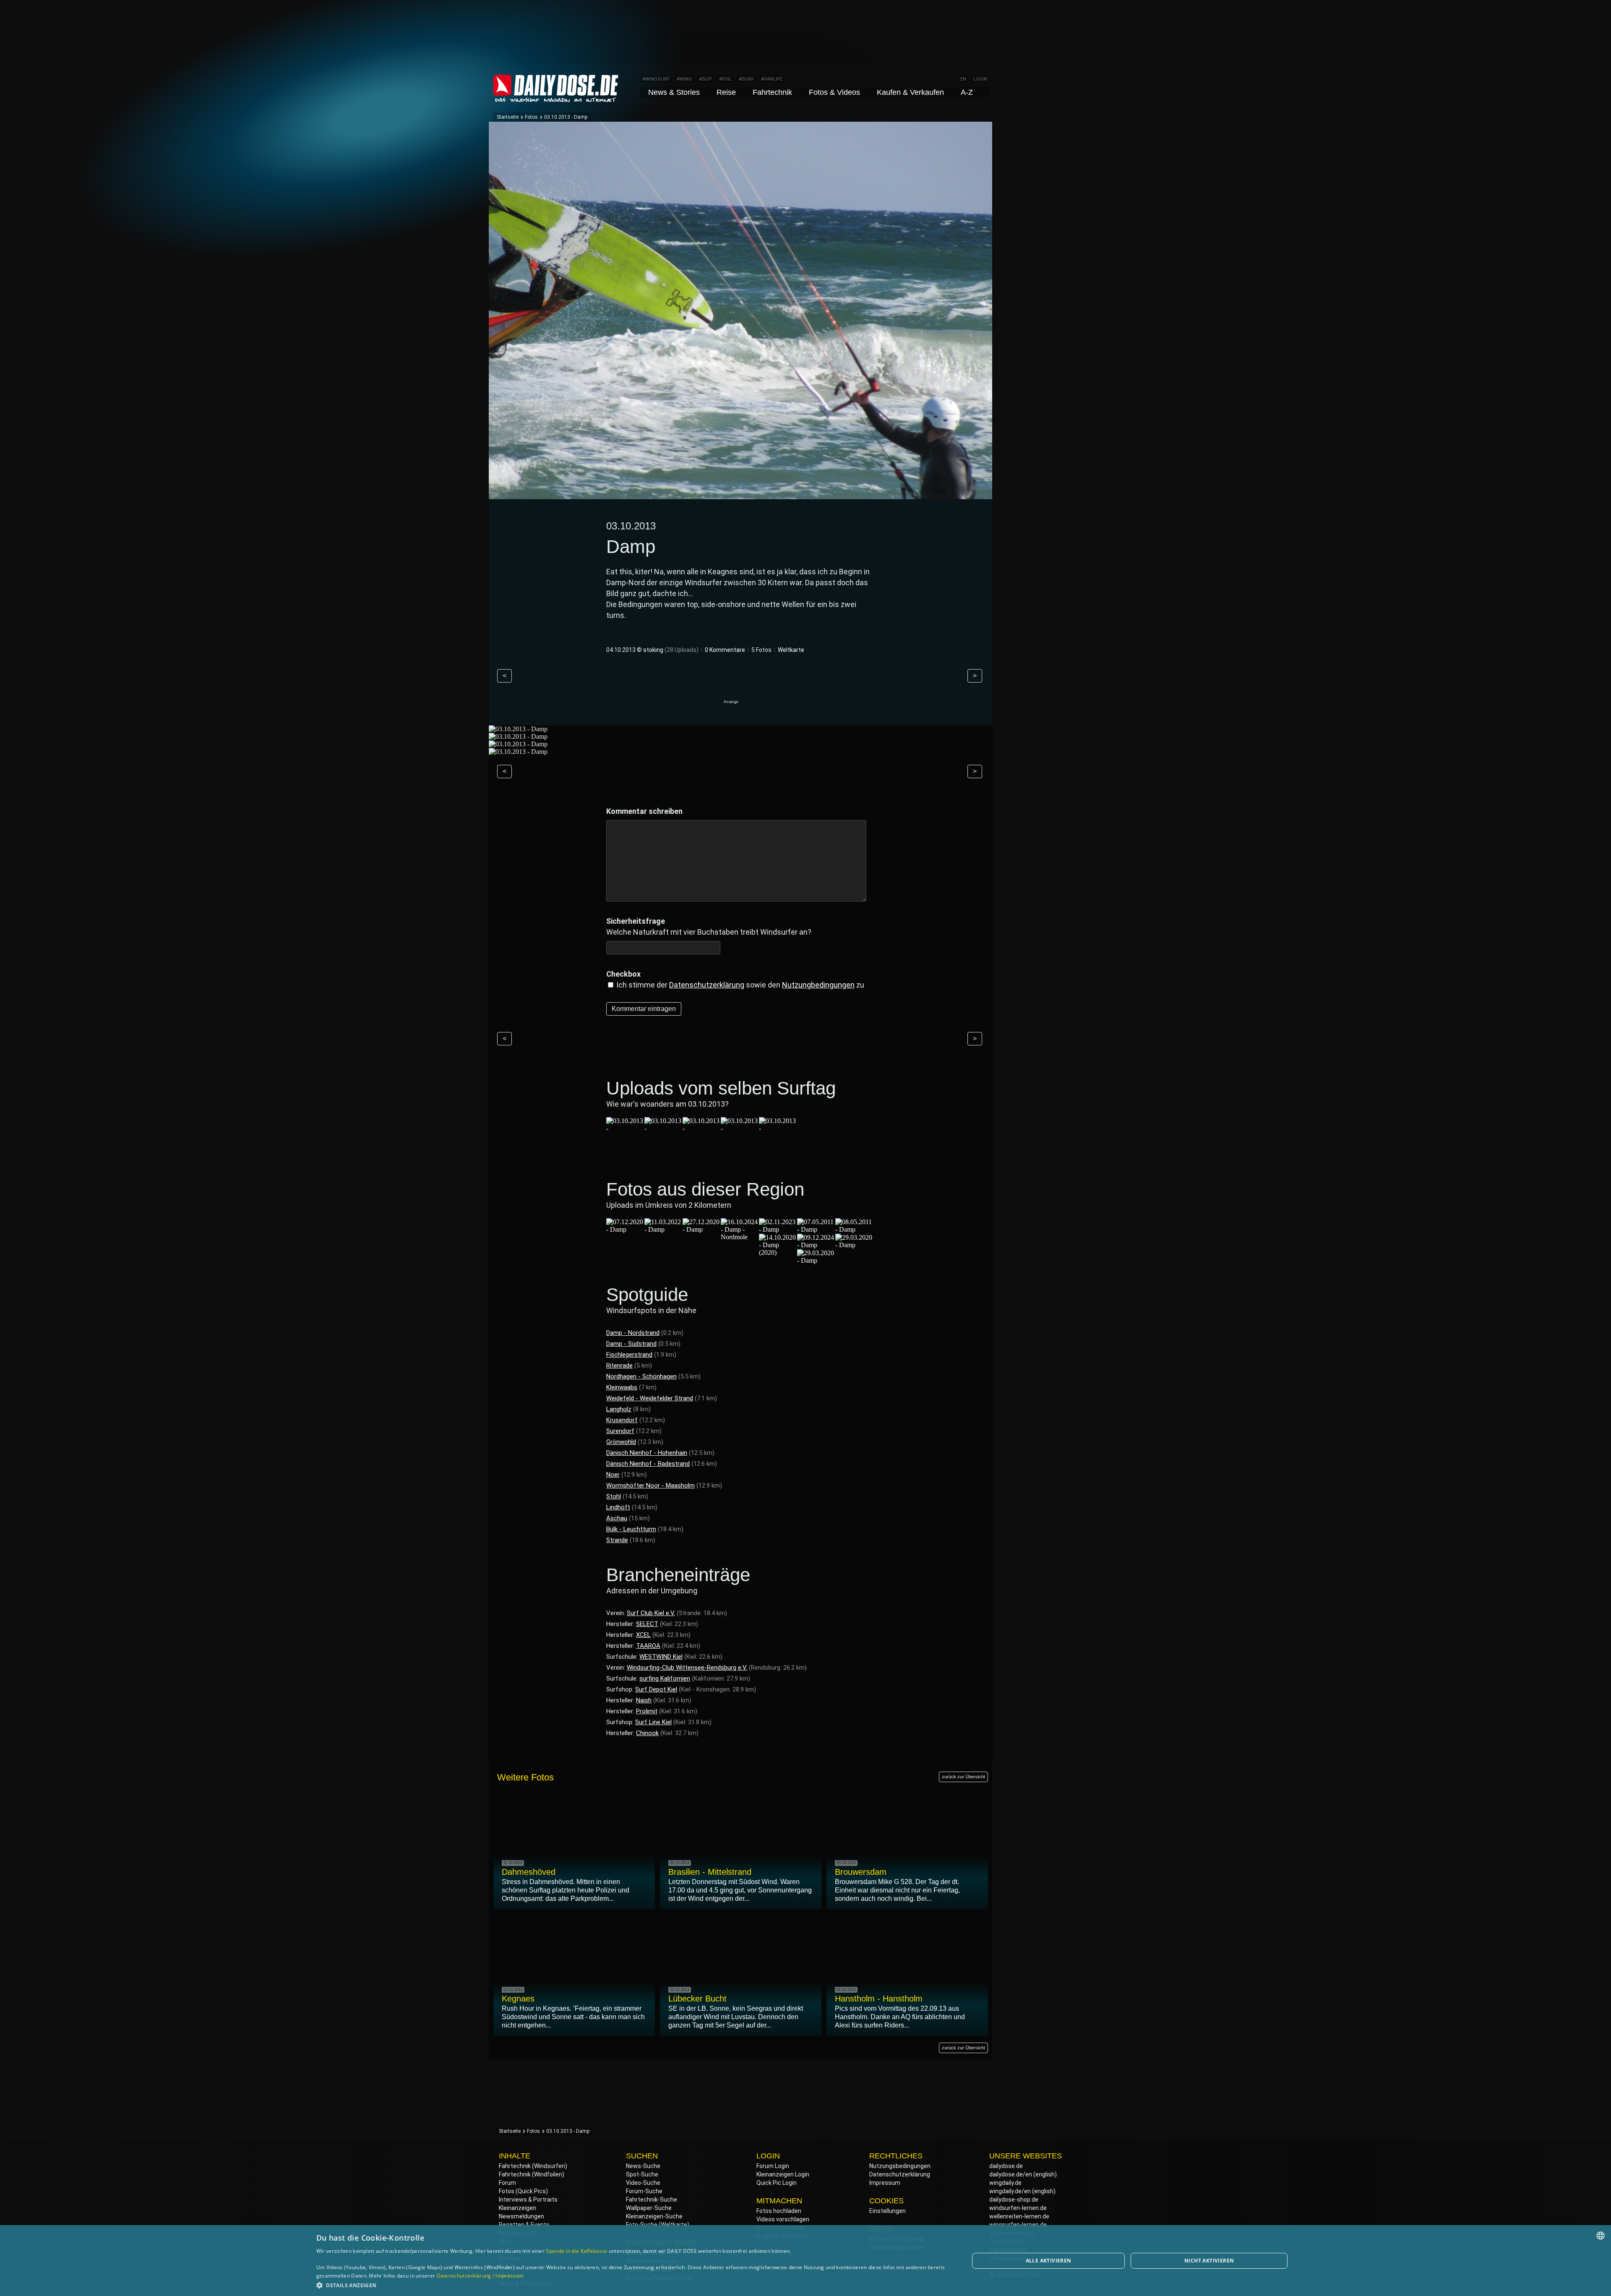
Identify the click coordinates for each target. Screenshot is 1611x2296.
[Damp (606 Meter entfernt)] (854, 1229)
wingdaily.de (1005, 2183)
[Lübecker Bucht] (778, 1128)
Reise (726, 92)
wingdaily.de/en (1010, 2191)
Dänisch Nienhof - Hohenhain (647, 1453)
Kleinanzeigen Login (783, 2174)
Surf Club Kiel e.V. (651, 1613)
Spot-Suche (642, 2174)
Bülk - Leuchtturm (631, 1529)
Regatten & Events (524, 2225)
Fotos (531, 117)
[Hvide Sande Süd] (701, 1128)
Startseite (508, 117)
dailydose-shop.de (1014, 2200)
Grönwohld (621, 1442)
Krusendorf (622, 1420)
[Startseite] (556, 98)
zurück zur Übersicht (963, 1777)
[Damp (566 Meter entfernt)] (816, 1229)
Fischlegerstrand (629, 1355)
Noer (613, 1475)
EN (963, 79)
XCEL (643, 1635)
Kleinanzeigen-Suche (654, 2216)
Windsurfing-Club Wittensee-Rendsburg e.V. (687, 1668)
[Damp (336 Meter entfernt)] (778, 1229)
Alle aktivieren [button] (1049, 2261)
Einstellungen (888, 2211)
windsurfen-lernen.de (1018, 2208)
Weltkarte (791, 650)
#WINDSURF (656, 79)
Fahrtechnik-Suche (652, 2200)
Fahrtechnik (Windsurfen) (533, 2166)
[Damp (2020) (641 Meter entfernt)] (778, 1252)
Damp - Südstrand (631, 1344)
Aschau (617, 1518)
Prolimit (647, 1711)
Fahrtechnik (772, 92)
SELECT (647, 1624)
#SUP (705, 79)
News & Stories (674, 92)
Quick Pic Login (777, 2183)
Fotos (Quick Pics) (523, 2191)
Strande (617, 1540)
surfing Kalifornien (665, 1678)
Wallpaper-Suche (649, 2208)
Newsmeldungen (521, 2216)
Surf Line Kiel (653, 1722)
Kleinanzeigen (517, 2208)
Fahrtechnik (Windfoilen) (532, 2174)
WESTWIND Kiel (661, 1657)
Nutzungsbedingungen (900, 2166)
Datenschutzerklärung (707, 985)
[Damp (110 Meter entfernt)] (663, 1229)
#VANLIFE (772, 79)
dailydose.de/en (1011, 2174)
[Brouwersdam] (663, 1128)
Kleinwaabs (622, 1387)
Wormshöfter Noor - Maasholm (650, 1485)
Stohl (614, 1496)
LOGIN (980, 79)
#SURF (746, 79)
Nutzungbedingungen (818, 985)
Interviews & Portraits (528, 2200)
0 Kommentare (725, 650)
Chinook (647, 1733)
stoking (653, 650)
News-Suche (643, 2166)
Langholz (619, 1409)
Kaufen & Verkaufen (910, 92)
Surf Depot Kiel (656, 1689)
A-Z (967, 92)
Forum (507, 2183)
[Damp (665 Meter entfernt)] (816, 1245)
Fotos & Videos (834, 92)
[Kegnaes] (740, 1128)
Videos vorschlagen (783, 2219)
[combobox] (1601, 2236)
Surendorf (620, 1431)
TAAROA (648, 1646)
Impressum (885, 2183)
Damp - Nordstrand (633, 1333)
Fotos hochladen (779, 2211)
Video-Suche (643, 2183)
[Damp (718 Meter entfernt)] (854, 1245)
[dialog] (805, 2261)
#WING (684, 79)
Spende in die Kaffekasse (576, 2251)
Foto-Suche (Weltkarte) (658, 2225)
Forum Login (773, 2166)
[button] (633, 2285)
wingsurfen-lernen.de (1018, 2225)
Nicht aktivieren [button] (1209, 2261)
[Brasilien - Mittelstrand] (625, 1128)
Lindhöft (618, 1507)
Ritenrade (619, 1366)
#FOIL (725, 79)
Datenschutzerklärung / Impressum (480, 2276)
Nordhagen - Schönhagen (641, 1376)
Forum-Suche (644, 2191)
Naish (644, 1700)
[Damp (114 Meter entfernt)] (701, 1229)
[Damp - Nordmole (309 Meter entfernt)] (740, 1237)
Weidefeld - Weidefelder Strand (650, 1398)
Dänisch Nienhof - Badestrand (648, 1464)
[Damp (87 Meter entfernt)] (625, 1229)
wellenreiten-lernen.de (1019, 2216)
